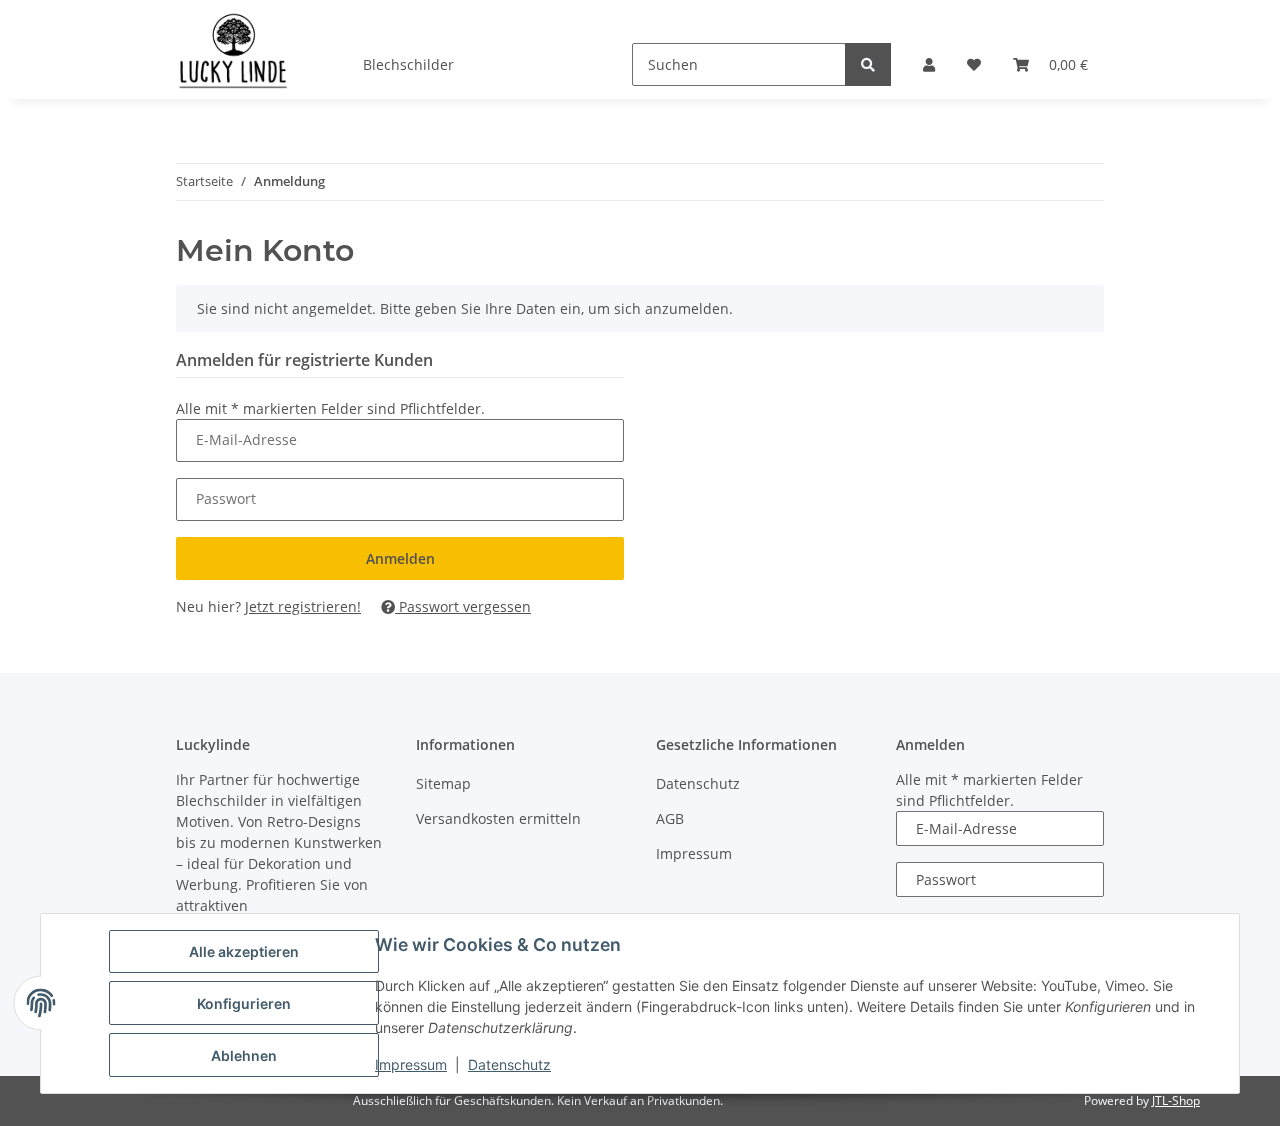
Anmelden (400, 558)
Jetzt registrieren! (303, 606)
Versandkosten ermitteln (498, 818)
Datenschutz (509, 1064)
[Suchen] (868, 64)
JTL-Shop (1176, 1100)
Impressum (411, 1064)
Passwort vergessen (463, 606)
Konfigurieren (244, 1003)
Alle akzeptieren (244, 951)
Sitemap (443, 783)
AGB (670, 818)
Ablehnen (244, 1055)
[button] (929, 64)
